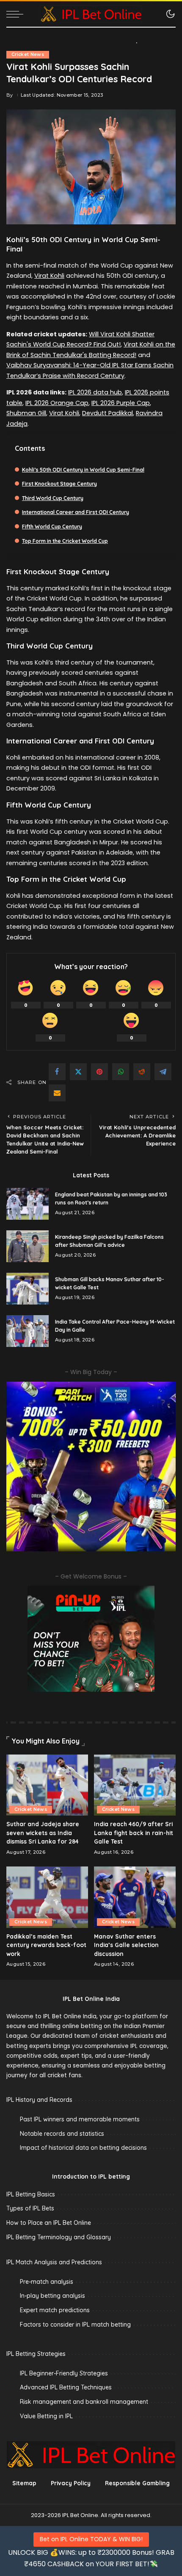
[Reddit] (142, 1072)
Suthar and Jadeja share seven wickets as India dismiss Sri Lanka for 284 (43, 1833)
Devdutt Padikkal (108, 413)
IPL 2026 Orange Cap (57, 403)
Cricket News (28, 54)
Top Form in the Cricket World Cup (65, 541)
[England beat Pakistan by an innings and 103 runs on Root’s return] (28, 1204)
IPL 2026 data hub (95, 392)
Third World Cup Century (53, 498)
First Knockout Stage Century (59, 484)
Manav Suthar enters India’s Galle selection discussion (126, 1945)
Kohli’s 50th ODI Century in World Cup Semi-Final (83, 470)
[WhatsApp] (121, 1072)
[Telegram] (163, 1072)
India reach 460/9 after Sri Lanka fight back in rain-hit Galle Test (134, 1833)
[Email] (57, 1093)
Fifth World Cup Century (52, 527)
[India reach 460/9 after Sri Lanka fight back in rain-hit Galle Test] (135, 1785)
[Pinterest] (99, 1072)
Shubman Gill (26, 413)
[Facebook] (57, 1072)
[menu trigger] (17, 14)
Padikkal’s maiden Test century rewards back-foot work (46, 1945)
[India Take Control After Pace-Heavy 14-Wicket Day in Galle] (28, 1331)
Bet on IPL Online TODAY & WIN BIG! (91, 2539)
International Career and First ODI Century (76, 512)
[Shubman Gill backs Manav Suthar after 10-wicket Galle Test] (28, 1289)
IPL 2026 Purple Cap (121, 403)
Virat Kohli (49, 276)
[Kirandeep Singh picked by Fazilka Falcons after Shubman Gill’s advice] (28, 1246)
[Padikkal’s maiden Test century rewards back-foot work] (47, 1897)
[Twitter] (78, 1072)
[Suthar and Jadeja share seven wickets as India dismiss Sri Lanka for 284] (47, 1785)
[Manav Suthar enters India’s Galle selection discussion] (135, 1897)
